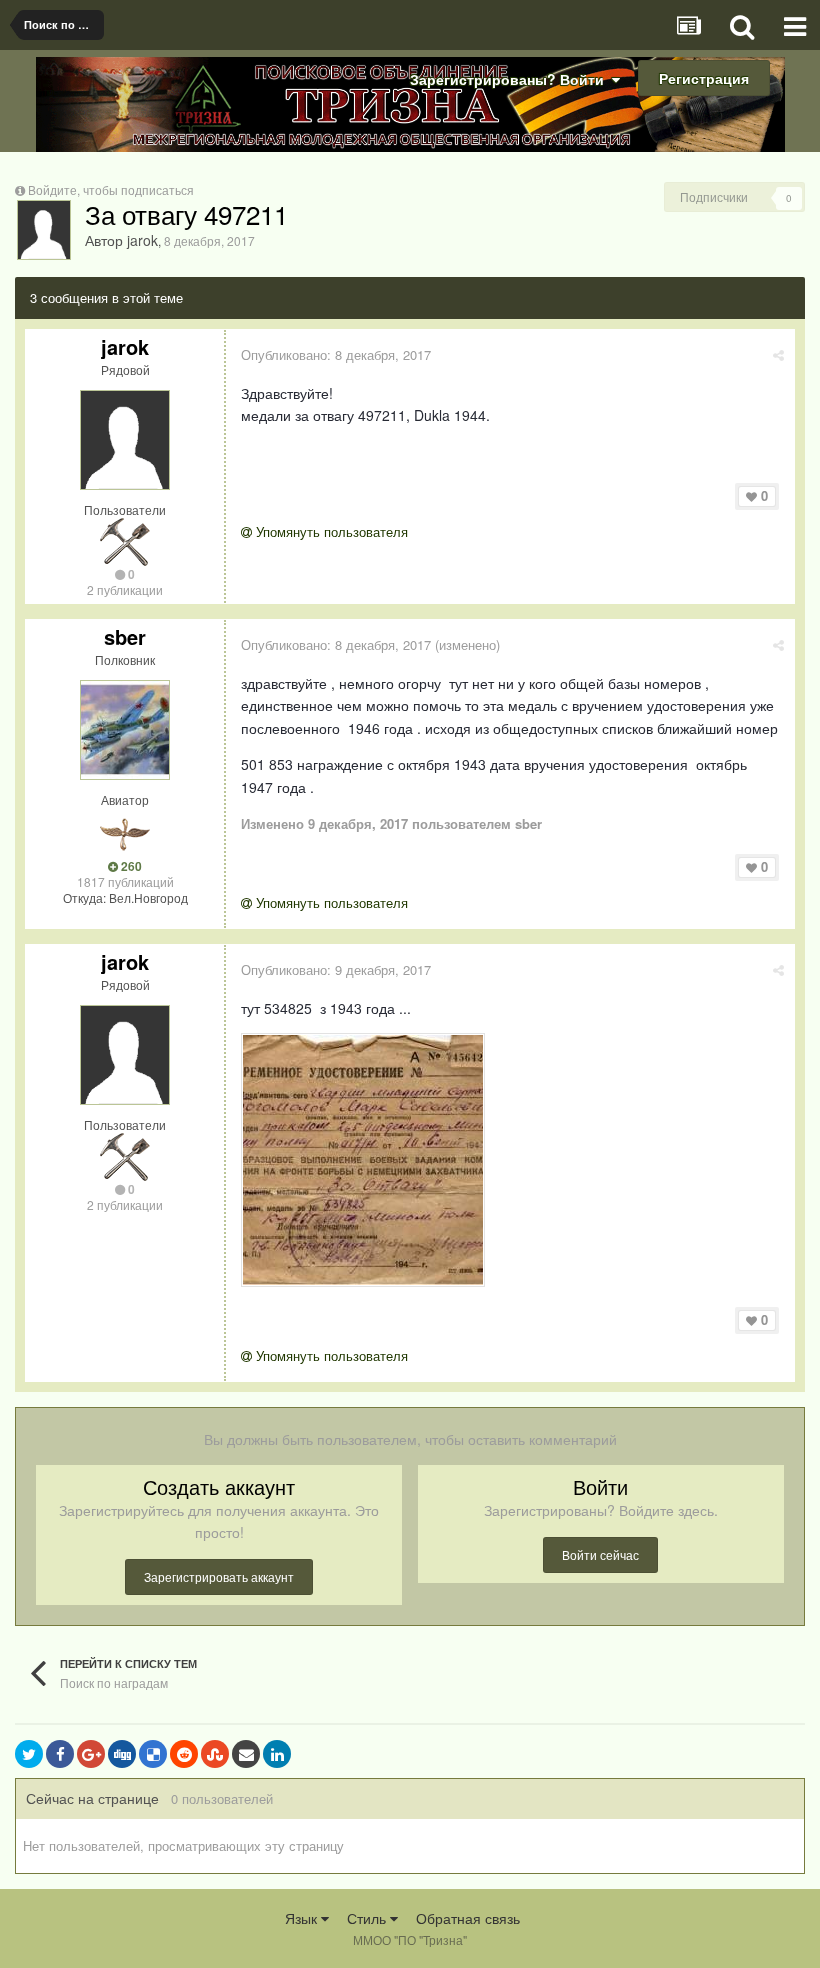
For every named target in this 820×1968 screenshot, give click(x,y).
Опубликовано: (336, 354)
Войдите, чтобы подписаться (111, 189)
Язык (303, 1918)
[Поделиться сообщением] (778, 354)
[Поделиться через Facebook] (60, 1754)
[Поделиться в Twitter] (29, 1754)
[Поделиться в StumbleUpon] (215, 1754)
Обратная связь (468, 1918)
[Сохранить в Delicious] (153, 1754)
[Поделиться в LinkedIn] (277, 1754)
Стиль (368, 1918)
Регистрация (704, 78)
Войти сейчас (600, 1554)
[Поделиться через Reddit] (184, 1754)
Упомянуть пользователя (330, 531)
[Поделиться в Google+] (91, 1754)
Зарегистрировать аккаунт (219, 1576)
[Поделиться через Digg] (122, 1754)
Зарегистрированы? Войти (511, 79)
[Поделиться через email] (246, 1754)
